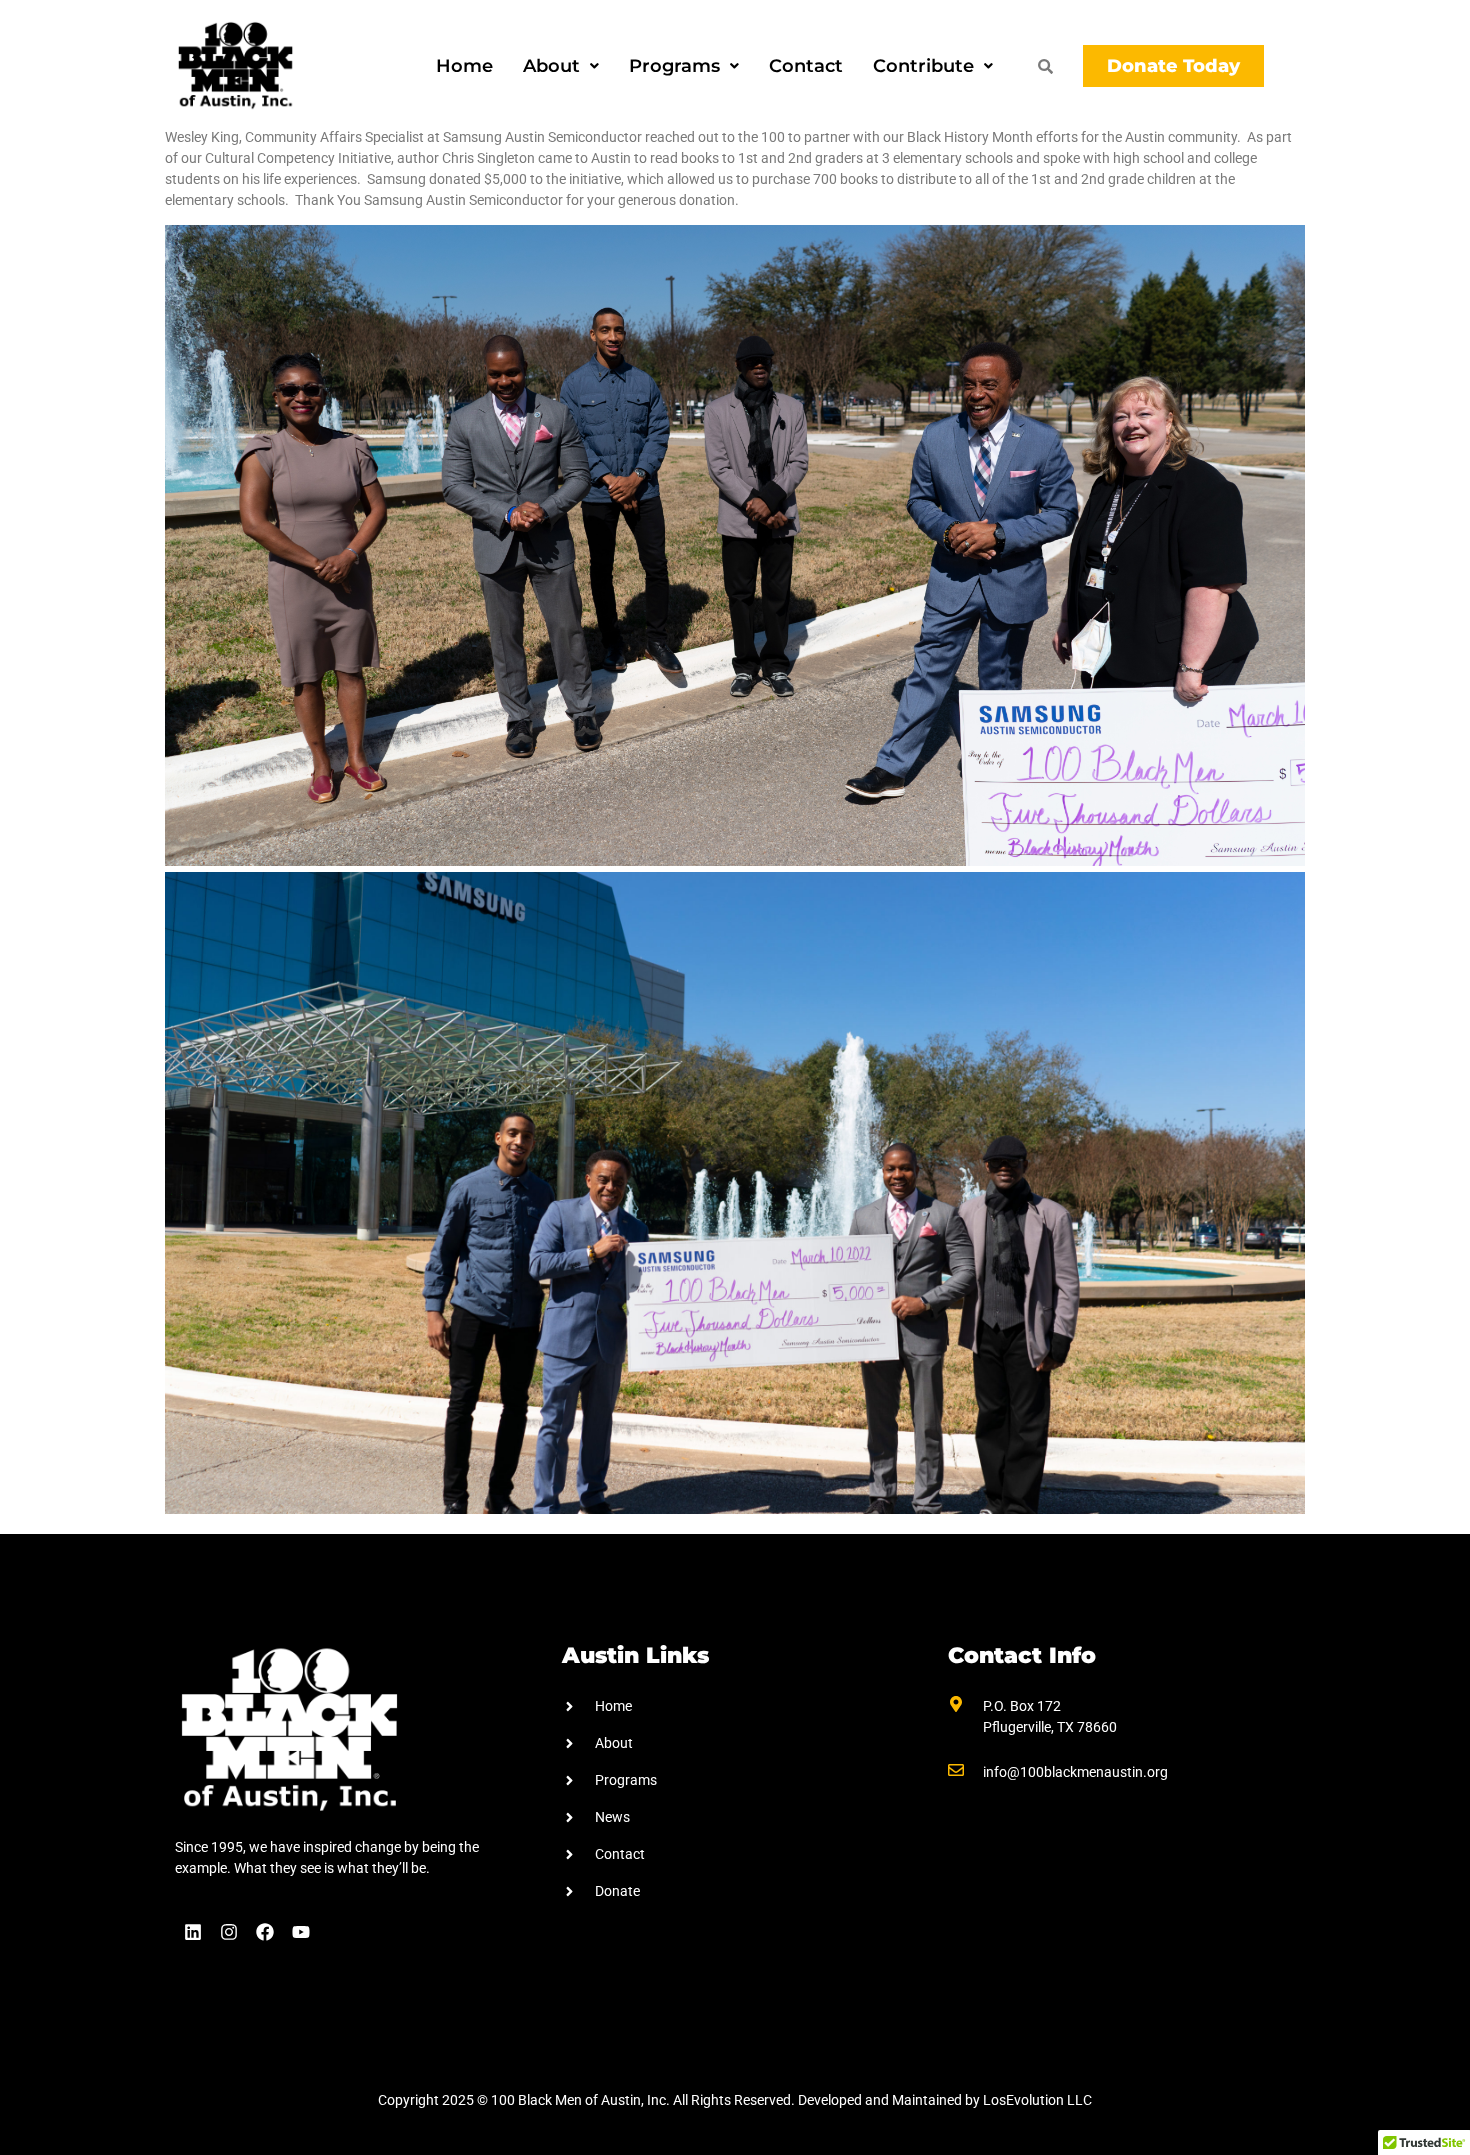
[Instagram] (229, 1932)
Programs (674, 66)
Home (464, 66)
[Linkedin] (193, 1932)
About (551, 66)
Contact (806, 66)
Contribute (923, 66)
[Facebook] (265, 1932)
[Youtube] (301, 1932)
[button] (561, 66)
